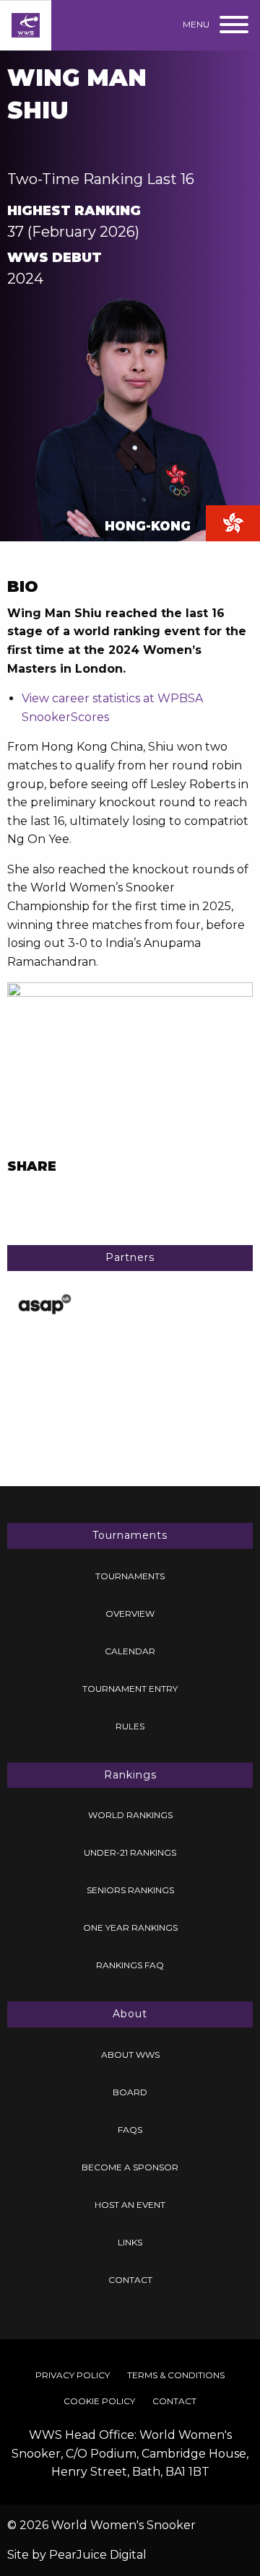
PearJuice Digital (98, 2555)
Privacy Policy (73, 2375)
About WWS (130, 2055)
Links (130, 2242)
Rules (130, 1726)
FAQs (130, 2130)
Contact (130, 2280)
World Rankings (130, 1815)
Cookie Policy (99, 2401)
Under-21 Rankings (130, 1852)
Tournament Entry (130, 1689)
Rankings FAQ (130, 1965)
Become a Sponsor (130, 2167)
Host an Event (130, 2205)
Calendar (130, 1651)
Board (130, 2092)
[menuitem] (130, 1576)
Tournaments (130, 1576)
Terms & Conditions (176, 2375)
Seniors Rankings (130, 1890)
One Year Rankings (130, 1927)
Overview (130, 1614)
